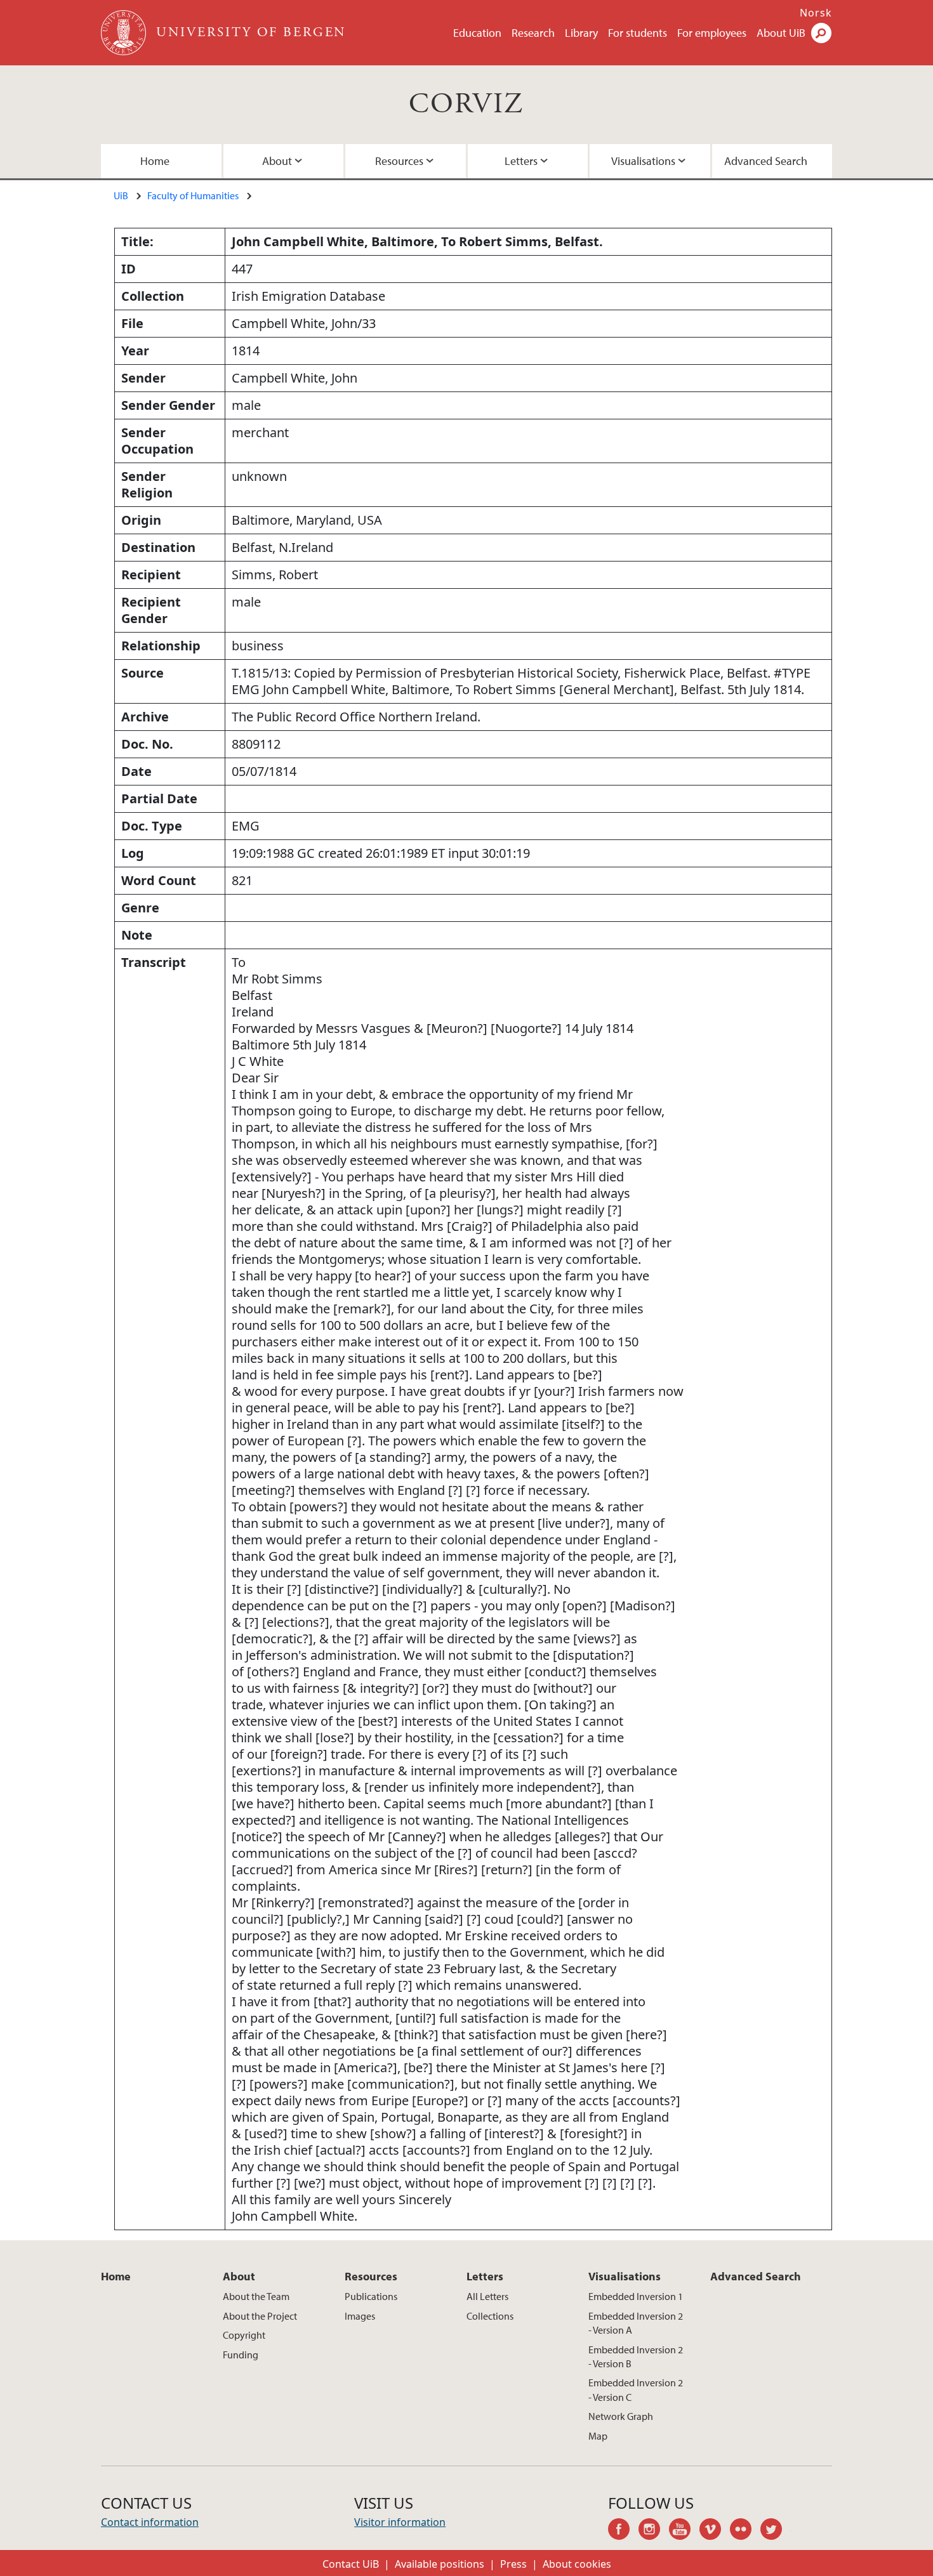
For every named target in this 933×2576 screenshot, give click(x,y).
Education (477, 33)
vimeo (715, 2531)
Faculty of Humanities (193, 195)
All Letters (487, 2296)
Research (533, 33)
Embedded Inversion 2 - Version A (636, 2323)
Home (155, 161)
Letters (521, 161)
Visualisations (643, 161)
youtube (684, 2531)
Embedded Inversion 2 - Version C (636, 2389)
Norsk (816, 13)
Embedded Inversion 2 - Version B (636, 2356)
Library (581, 33)
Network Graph (621, 2416)
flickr (745, 2531)
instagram (654, 2531)
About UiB (781, 33)
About (277, 161)
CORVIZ (466, 104)
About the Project (260, 2316)
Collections (490, 2316)
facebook (623, 2531)
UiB (121, 195)
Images (360, 2316)
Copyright (244, 2335)
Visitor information (400, 2522)
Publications (371, 2296)
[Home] (125, 33)
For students (638, 33)
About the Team (256, 2296)
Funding (241, 2355)
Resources (399, 161)
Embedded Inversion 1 (636, 2296)
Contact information (150, 2522)
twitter (776, 2531)
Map (598, 2436)
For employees (712, 33)
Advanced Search (766, 161)
